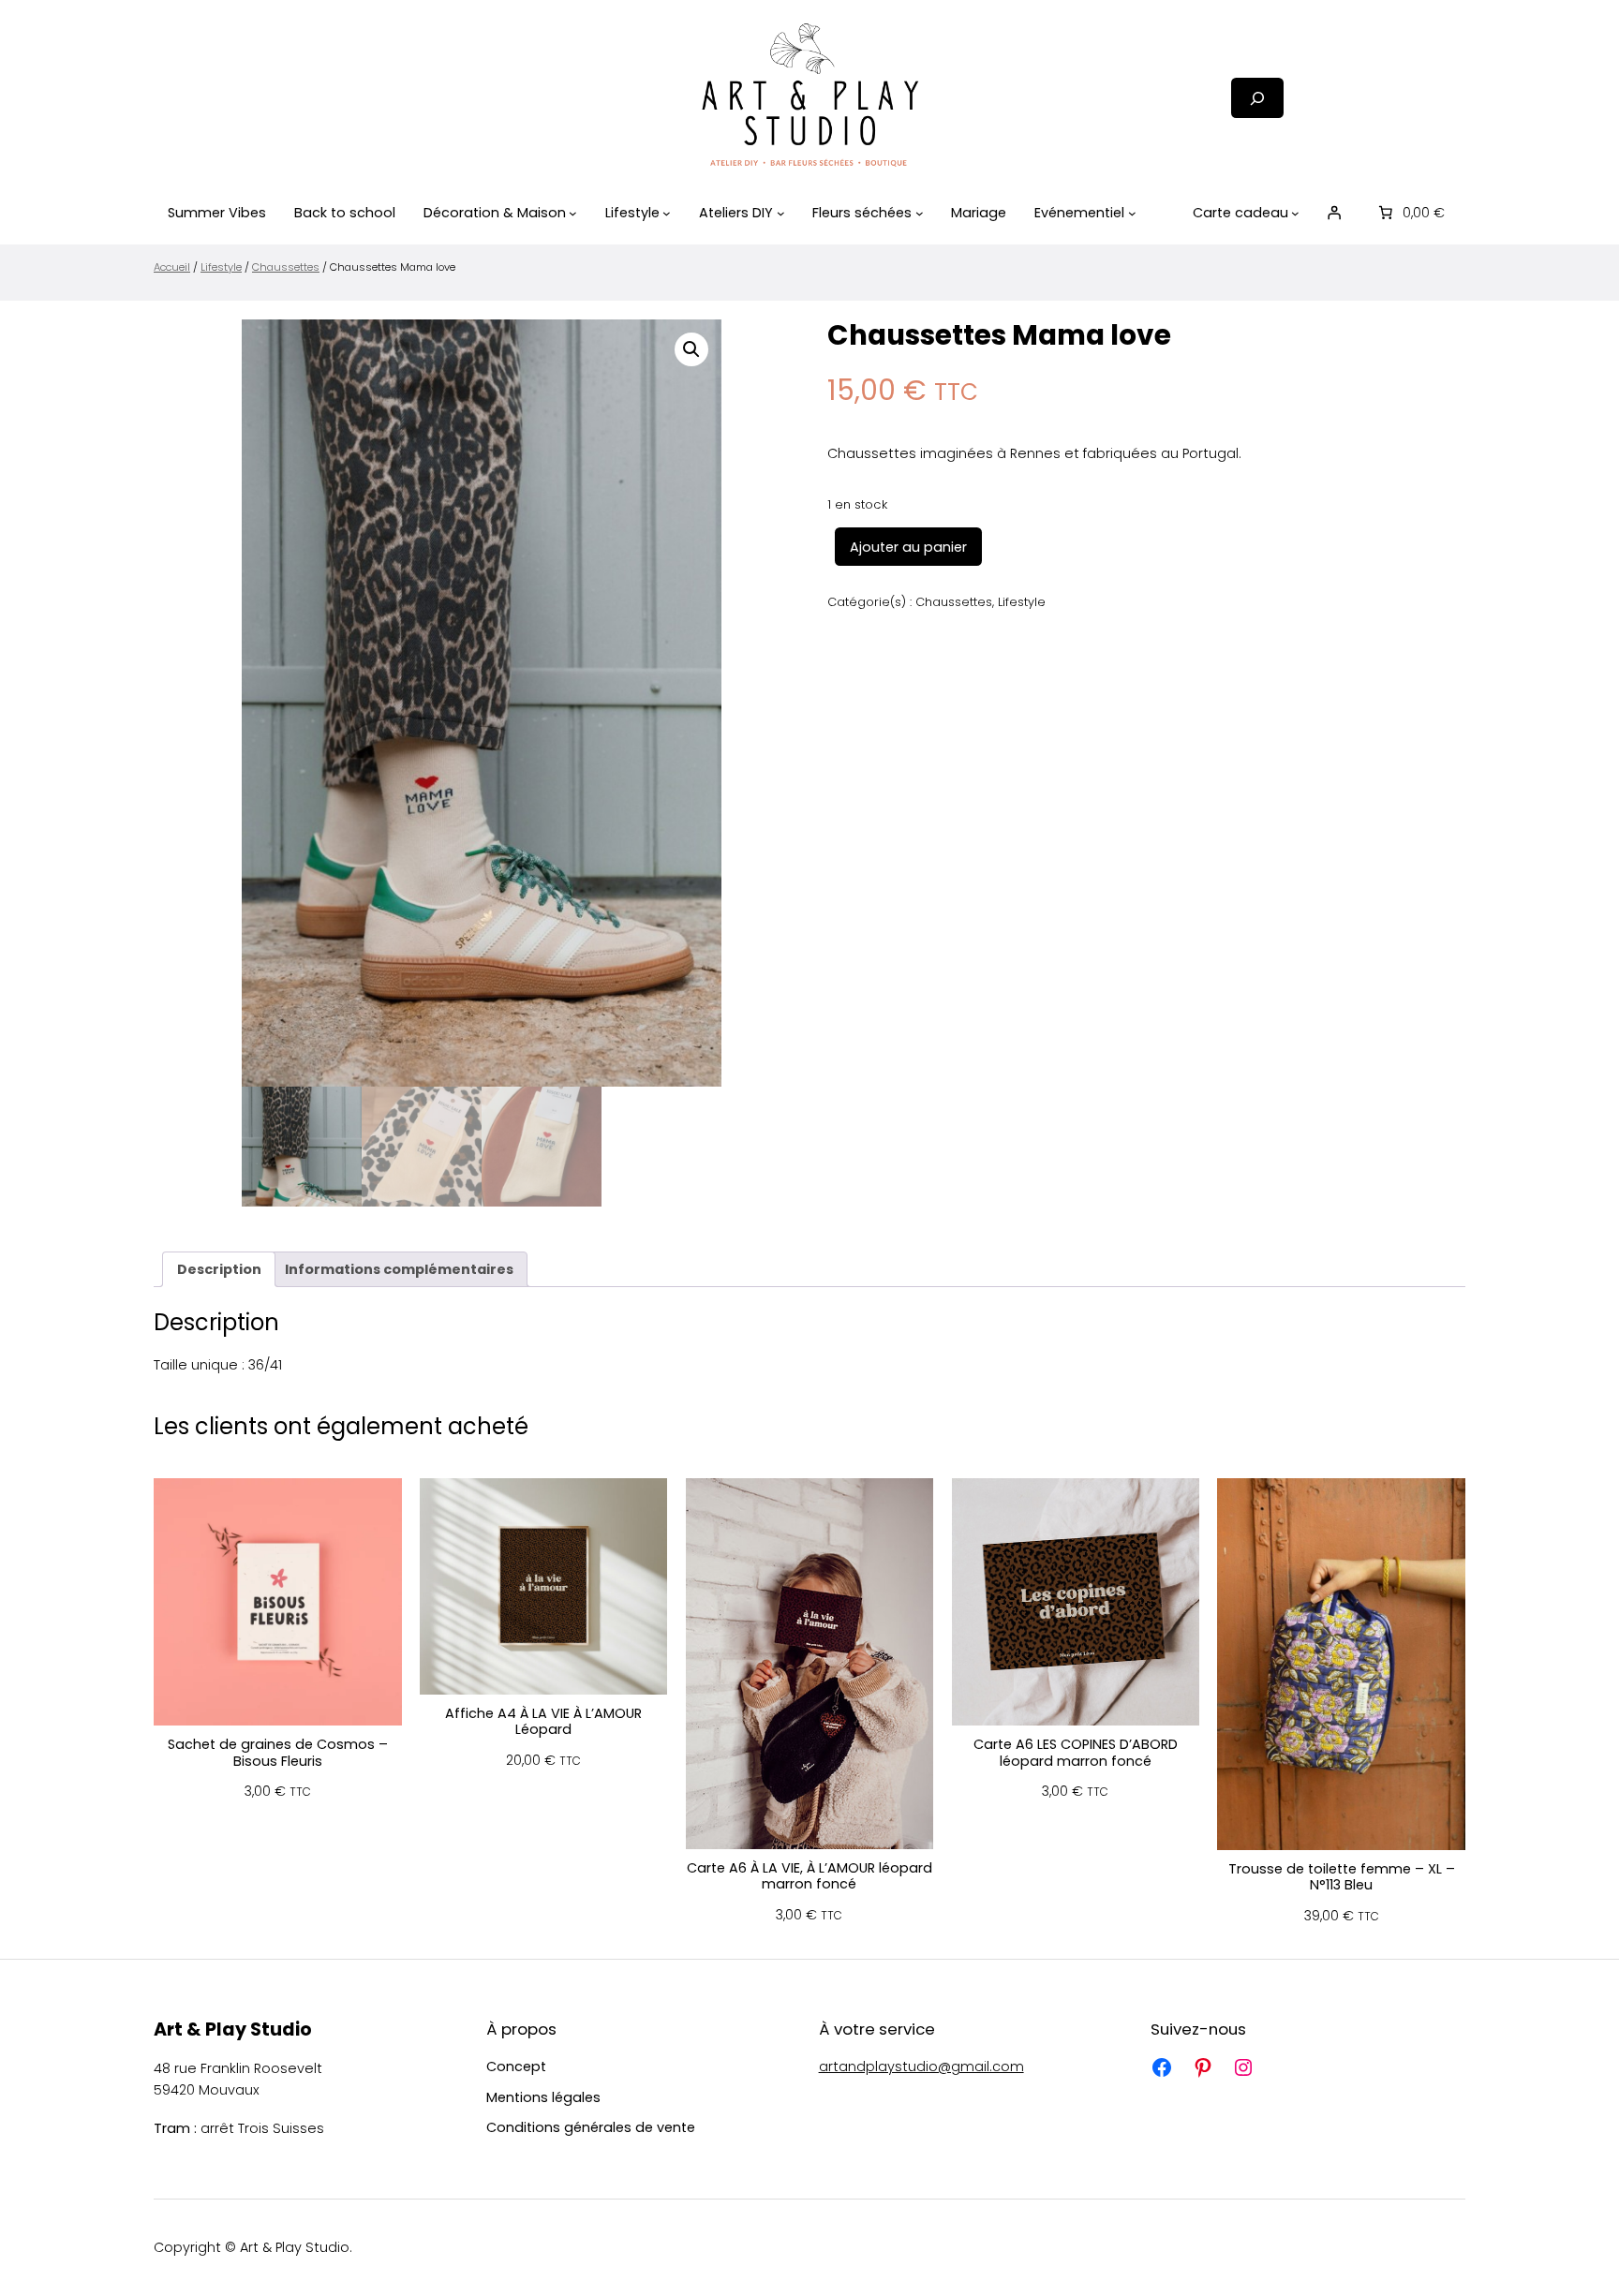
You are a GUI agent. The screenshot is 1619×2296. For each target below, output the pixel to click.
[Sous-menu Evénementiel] (1132, 213)
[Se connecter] (1334, 213)
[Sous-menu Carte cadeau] (1295, 213)
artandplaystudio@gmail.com (921, 2066)
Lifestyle (221, 267)
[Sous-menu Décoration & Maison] (573, 213)
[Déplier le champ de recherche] (1257, 98)
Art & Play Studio (233, 2029)
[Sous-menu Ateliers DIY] (781, 213)
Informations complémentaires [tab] (399, 1269)
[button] (691, 349)
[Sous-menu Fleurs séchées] (920, 213)
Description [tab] (219, 1269)
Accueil (172, 267)
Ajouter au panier (908, 547)
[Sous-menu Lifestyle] (667, 213)
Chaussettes (286, 267)
